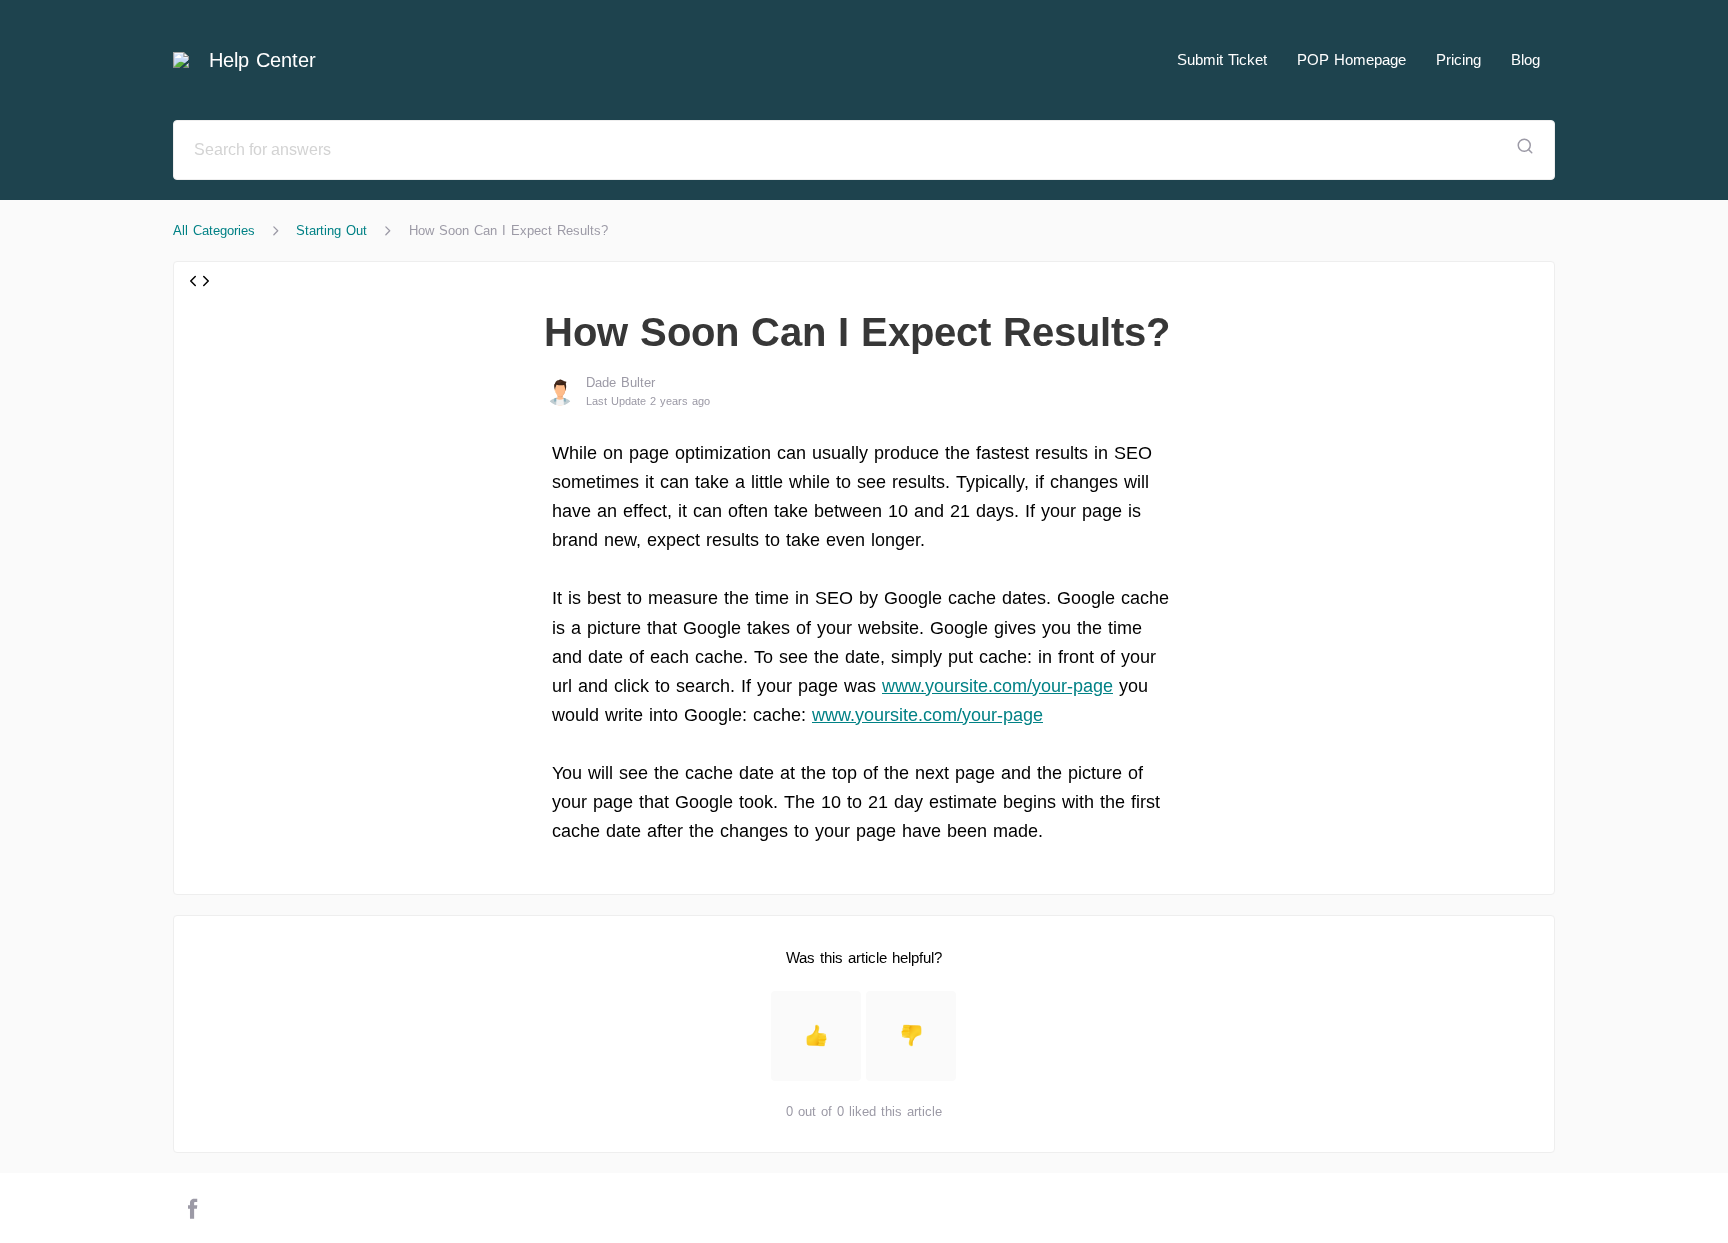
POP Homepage (1351, 59)
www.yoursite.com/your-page (997, 686)
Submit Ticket (1222, 59)
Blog (1525, 59)
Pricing (1458, 59)
